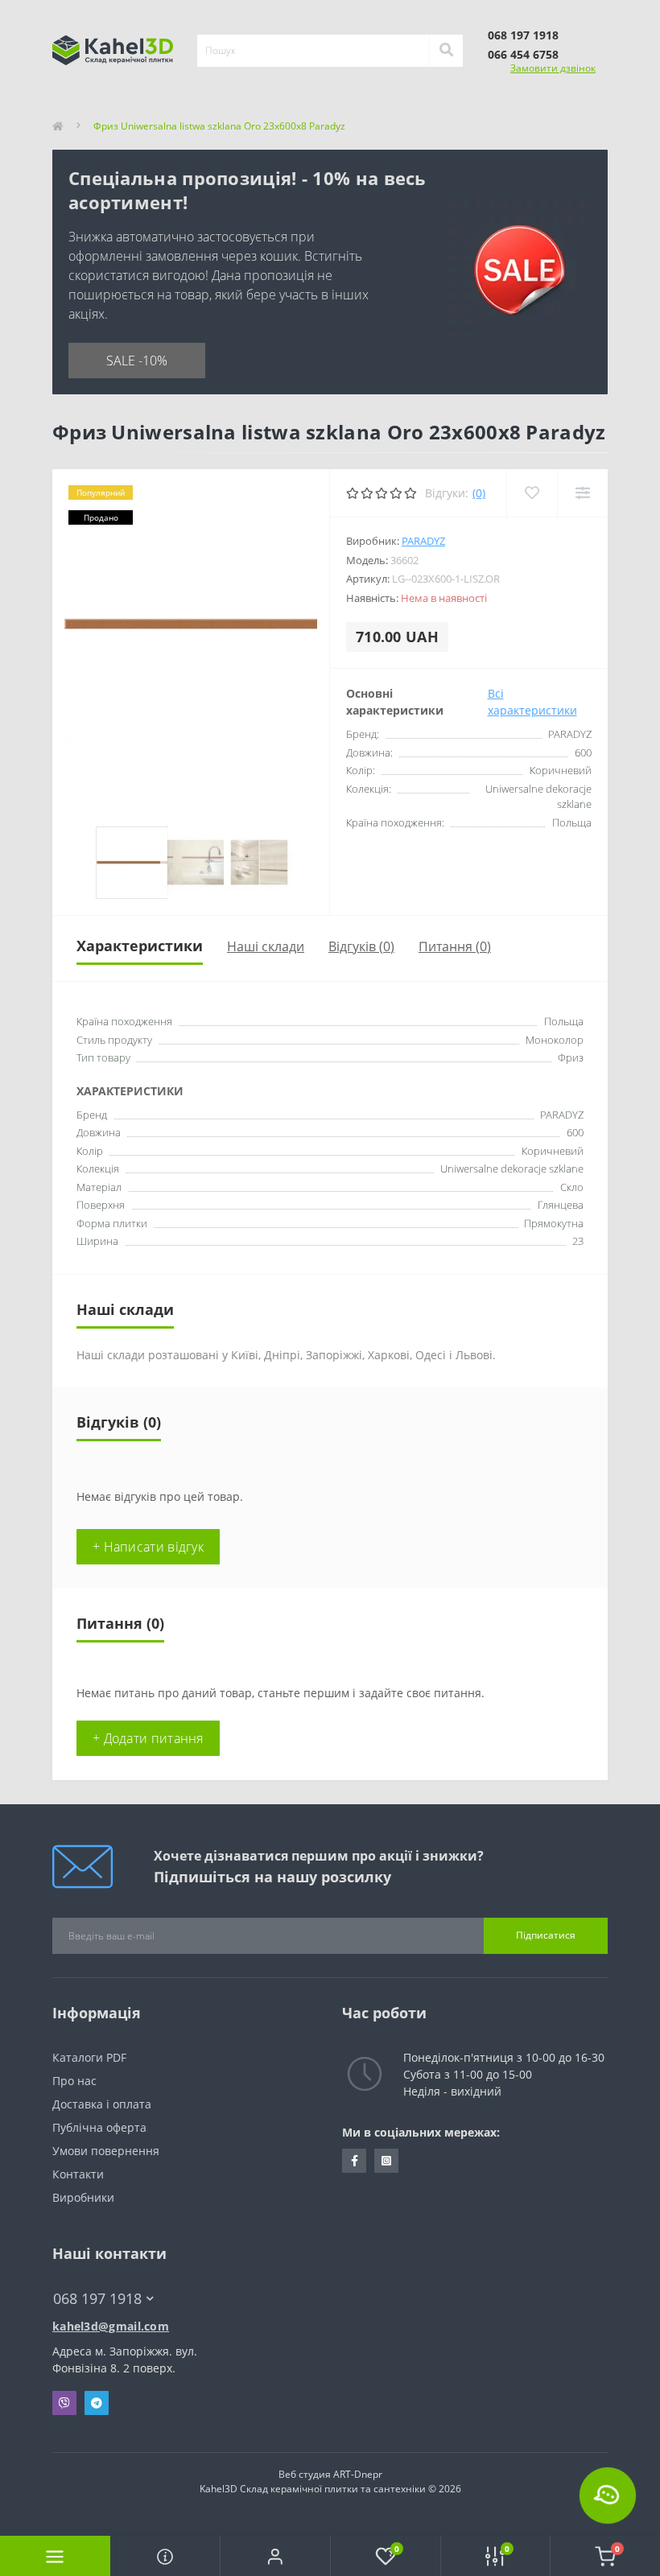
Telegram (97, 2403)
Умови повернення (106, 2151)
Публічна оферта (99, 2127)
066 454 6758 (523, 54)
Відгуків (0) (361, 946)
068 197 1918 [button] (97, 2299)
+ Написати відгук (148, 1547)
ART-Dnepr (358, 2474)
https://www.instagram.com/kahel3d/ (386, 2161)
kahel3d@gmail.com (111, 2326)
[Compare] (582, 493)
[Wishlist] (532, 493)
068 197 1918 (523, 35)
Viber (64, 2403)
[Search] (446, 51)
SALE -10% (137, 361)
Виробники (83, 2197)
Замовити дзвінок (553, 68)
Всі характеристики (532, 702)
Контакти (78, 2174)
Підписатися (546, 1935)
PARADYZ (423, 541)
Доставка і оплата (102, 2104)
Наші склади (266, 946)
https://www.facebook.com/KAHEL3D (354, 2161)
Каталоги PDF (91, 2057)
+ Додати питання (148, 1738)
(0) (479, 493)
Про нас (74, 2081)
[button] (275, 2556)
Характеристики (140, 946)
